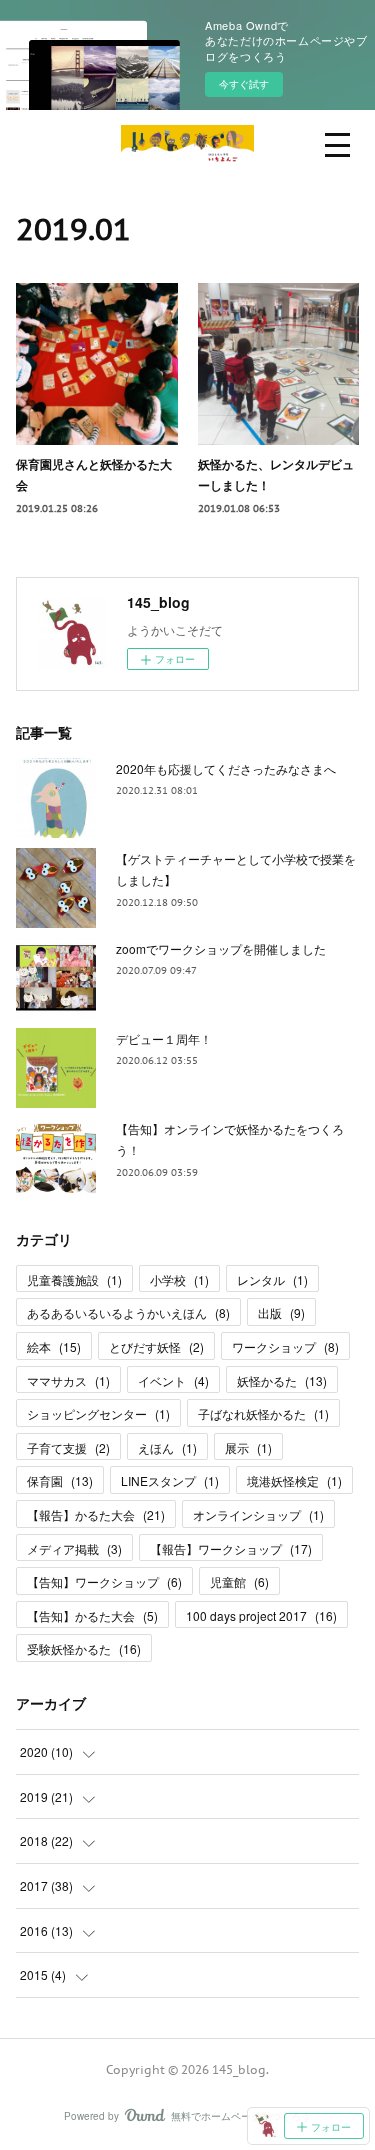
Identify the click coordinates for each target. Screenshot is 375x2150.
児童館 (239, 1581)
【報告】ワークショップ (231, 1548)
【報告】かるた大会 (96, 1514)
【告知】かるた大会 (92, 1615)
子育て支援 (68, 1447)
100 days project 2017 (261, 1615)
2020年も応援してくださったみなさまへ (226, 768)
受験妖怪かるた (84, 1648)
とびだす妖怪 (156, 1346)
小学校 (179, 1279)
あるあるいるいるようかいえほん (128, 1312)
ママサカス (68, 1380)
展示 (248, 1447)
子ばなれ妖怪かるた (263, 1413)
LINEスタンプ (170, 1480)
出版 (281, 1312)
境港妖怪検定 (294, 1480)
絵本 (54, 1346)
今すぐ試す (244, 84)
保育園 (60, 1480)
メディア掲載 (74, 1548)
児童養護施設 (74, 1279)
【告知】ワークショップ (104, 1581)
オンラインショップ (258, 1514)
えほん (167, 1447)
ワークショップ (285, 1346)
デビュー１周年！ (164, 1038)
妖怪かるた (282, 1380)
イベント (173, 1380)
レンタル (272, 1279)
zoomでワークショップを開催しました (221, 948)
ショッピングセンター (98, 1413)
